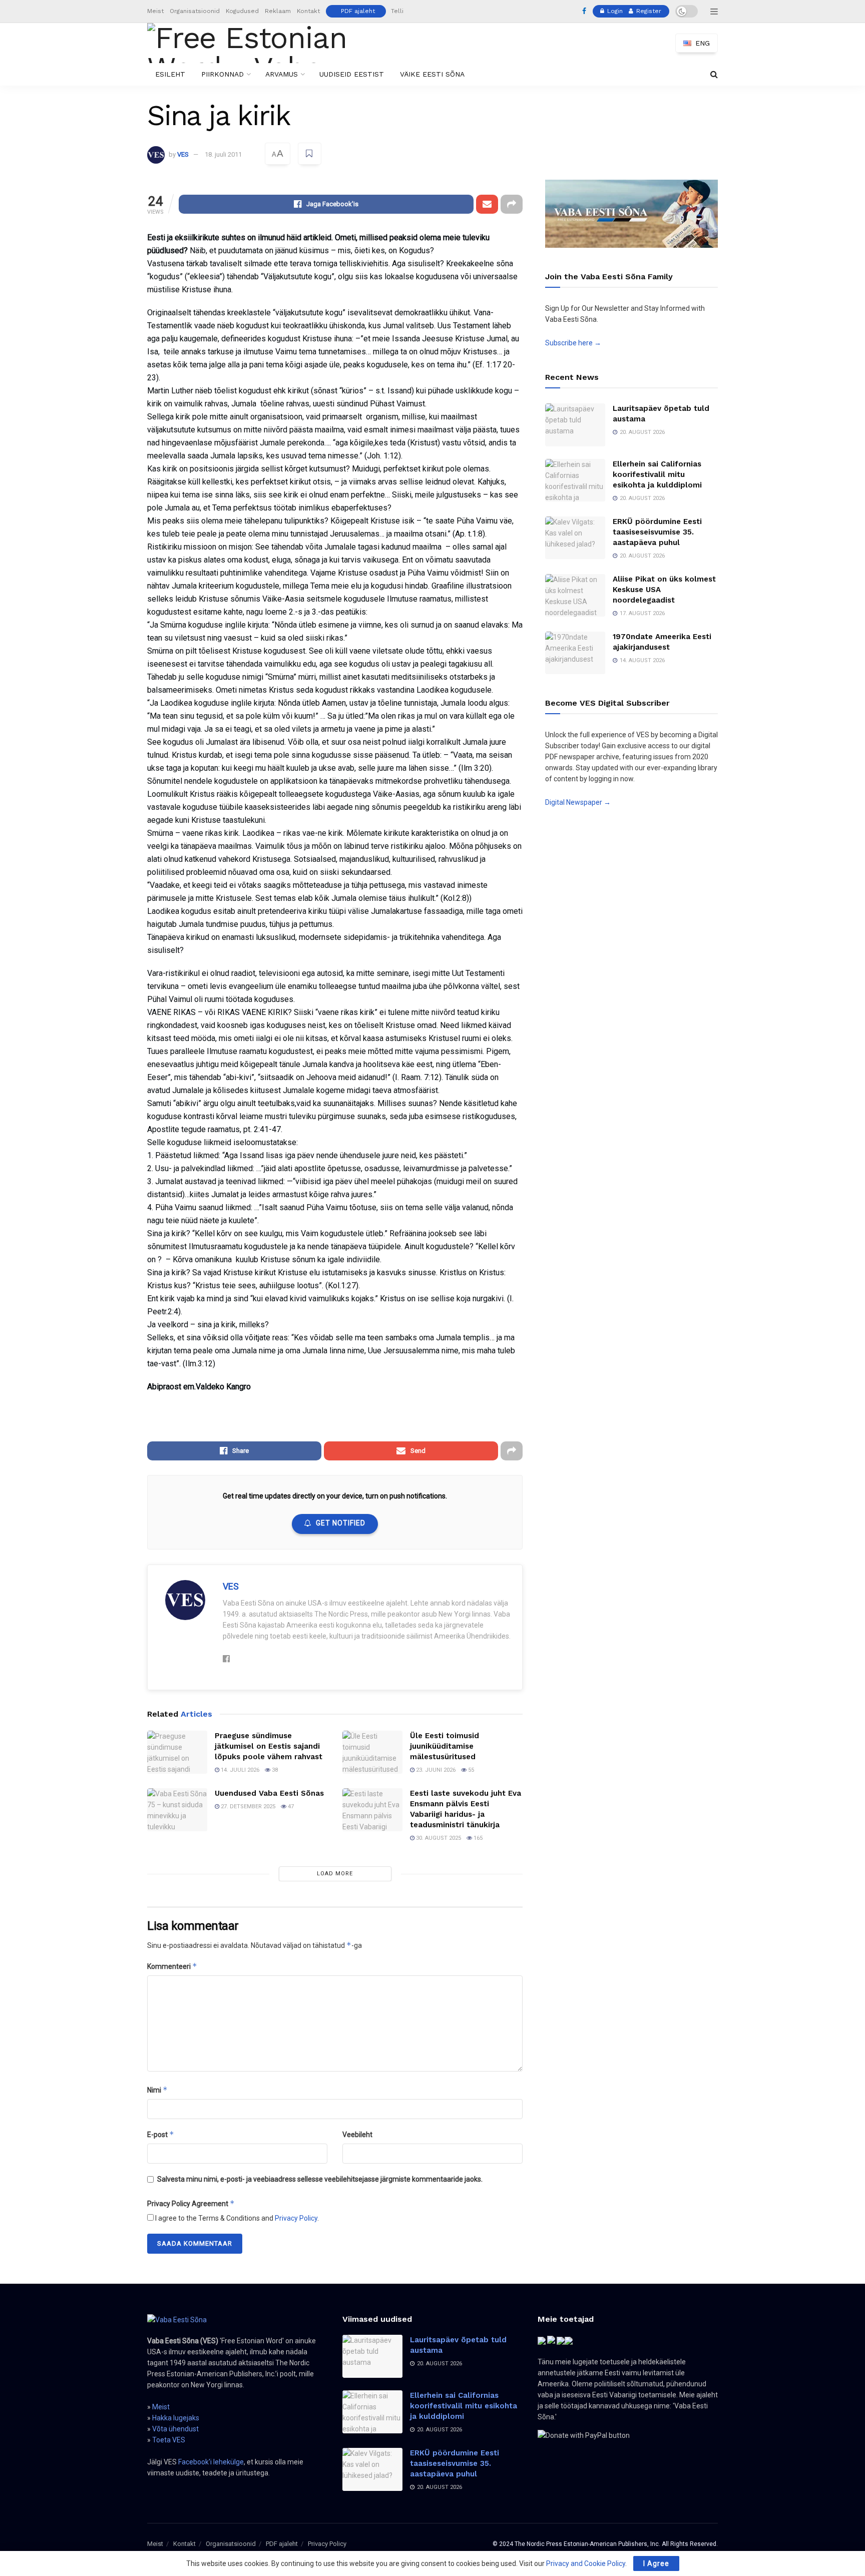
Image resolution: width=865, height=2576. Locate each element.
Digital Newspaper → (578, 802)
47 (290, 1807)
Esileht (170, 74)
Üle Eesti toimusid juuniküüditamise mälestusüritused (445, 1746)
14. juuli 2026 (239, 1770)
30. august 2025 (438, 1838)
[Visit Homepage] (264, 43)
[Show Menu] (714, 12)
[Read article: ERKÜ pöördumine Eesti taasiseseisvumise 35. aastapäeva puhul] (575, 538)
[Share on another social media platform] (512, 204)
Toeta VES (169, 2440)
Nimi (157, 2090)
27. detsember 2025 (247, 1807)
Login (614, 11)
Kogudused (242, 11)
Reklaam (278, 11)
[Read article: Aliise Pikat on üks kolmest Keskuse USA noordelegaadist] (575, 596)
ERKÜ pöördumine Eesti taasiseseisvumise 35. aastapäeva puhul (657, 532)
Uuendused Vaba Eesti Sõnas (269, 1793)
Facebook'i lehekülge (211, 2462)
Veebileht (357, 2135)
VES (183, 154)
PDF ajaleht (358, 11)
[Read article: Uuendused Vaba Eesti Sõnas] (177, 1810)
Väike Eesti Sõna (432, 74)
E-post (161, 2134)
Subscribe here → (573, 343)
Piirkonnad (223, 74)
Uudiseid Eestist (352, 74)
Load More (335, 1874)
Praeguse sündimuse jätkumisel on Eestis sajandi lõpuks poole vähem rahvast (269, 1746)
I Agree (656, 2563)
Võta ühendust (175, 2429)
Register (648, 11)
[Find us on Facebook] (584, 12)
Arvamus (282, 74)
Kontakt (308, 11)
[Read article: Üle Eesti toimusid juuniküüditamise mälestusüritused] (372, 1752)
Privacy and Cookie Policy (586, 2563)
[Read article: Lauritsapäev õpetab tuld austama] (575, 425)
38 (274, 1770)
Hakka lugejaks (176, 2418)
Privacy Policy (296, 2218)
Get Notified (341, 1523)
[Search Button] (714, 74)
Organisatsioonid (195, 11)
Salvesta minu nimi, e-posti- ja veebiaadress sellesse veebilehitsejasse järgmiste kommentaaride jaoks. (320, 2179)
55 (470, 1770)
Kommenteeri (172, 1966)
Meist (155, 11)
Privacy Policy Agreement (191, 2203)
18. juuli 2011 (223, 154)
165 (477, 1838)
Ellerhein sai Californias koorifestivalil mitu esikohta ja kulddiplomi (657, 474)
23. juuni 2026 (435, 1770)
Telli (397, 11)
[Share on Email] (487, 204)
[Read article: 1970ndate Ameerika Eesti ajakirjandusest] (575, 653)
